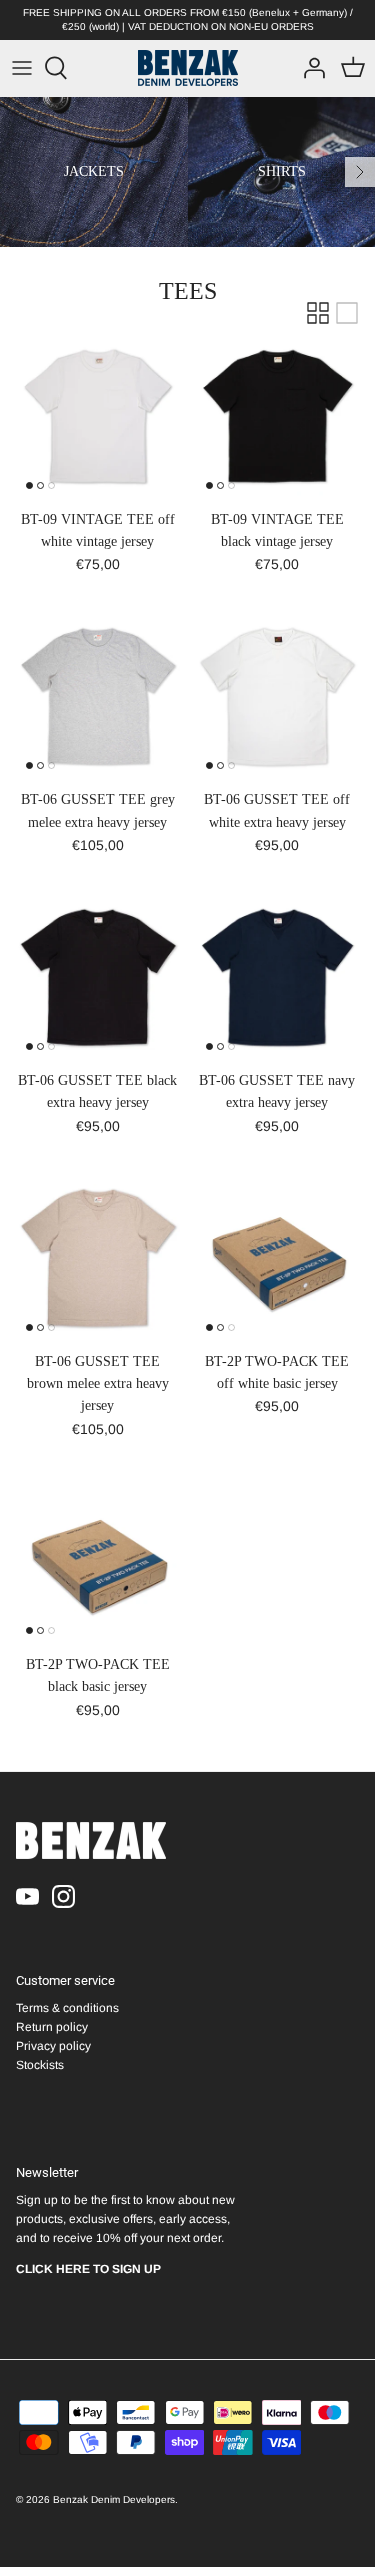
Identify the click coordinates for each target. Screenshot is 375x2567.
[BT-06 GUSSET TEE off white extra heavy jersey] (278, 698)
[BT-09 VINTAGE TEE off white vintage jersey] (98, 417)
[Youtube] (27, 1896)
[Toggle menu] (22, 68)
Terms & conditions (67, 2008)
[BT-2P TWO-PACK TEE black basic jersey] (98, 1562)
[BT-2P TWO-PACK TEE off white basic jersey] (278, 1259)
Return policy (52, 2027)
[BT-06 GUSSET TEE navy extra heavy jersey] (278, 979)
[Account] (309, 68)
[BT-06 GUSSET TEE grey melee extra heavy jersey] (98, 698)
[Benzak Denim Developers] (188, 68)
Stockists (40, 2065)
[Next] (360, 172)
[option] (94, 172)
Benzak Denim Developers (114, 2499)
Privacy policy (53, 2046)
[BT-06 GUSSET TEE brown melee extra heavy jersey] (98, 1259)
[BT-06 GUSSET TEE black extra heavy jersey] (98, 979)
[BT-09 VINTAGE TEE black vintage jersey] (278, 417)
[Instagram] (63, 1896)
